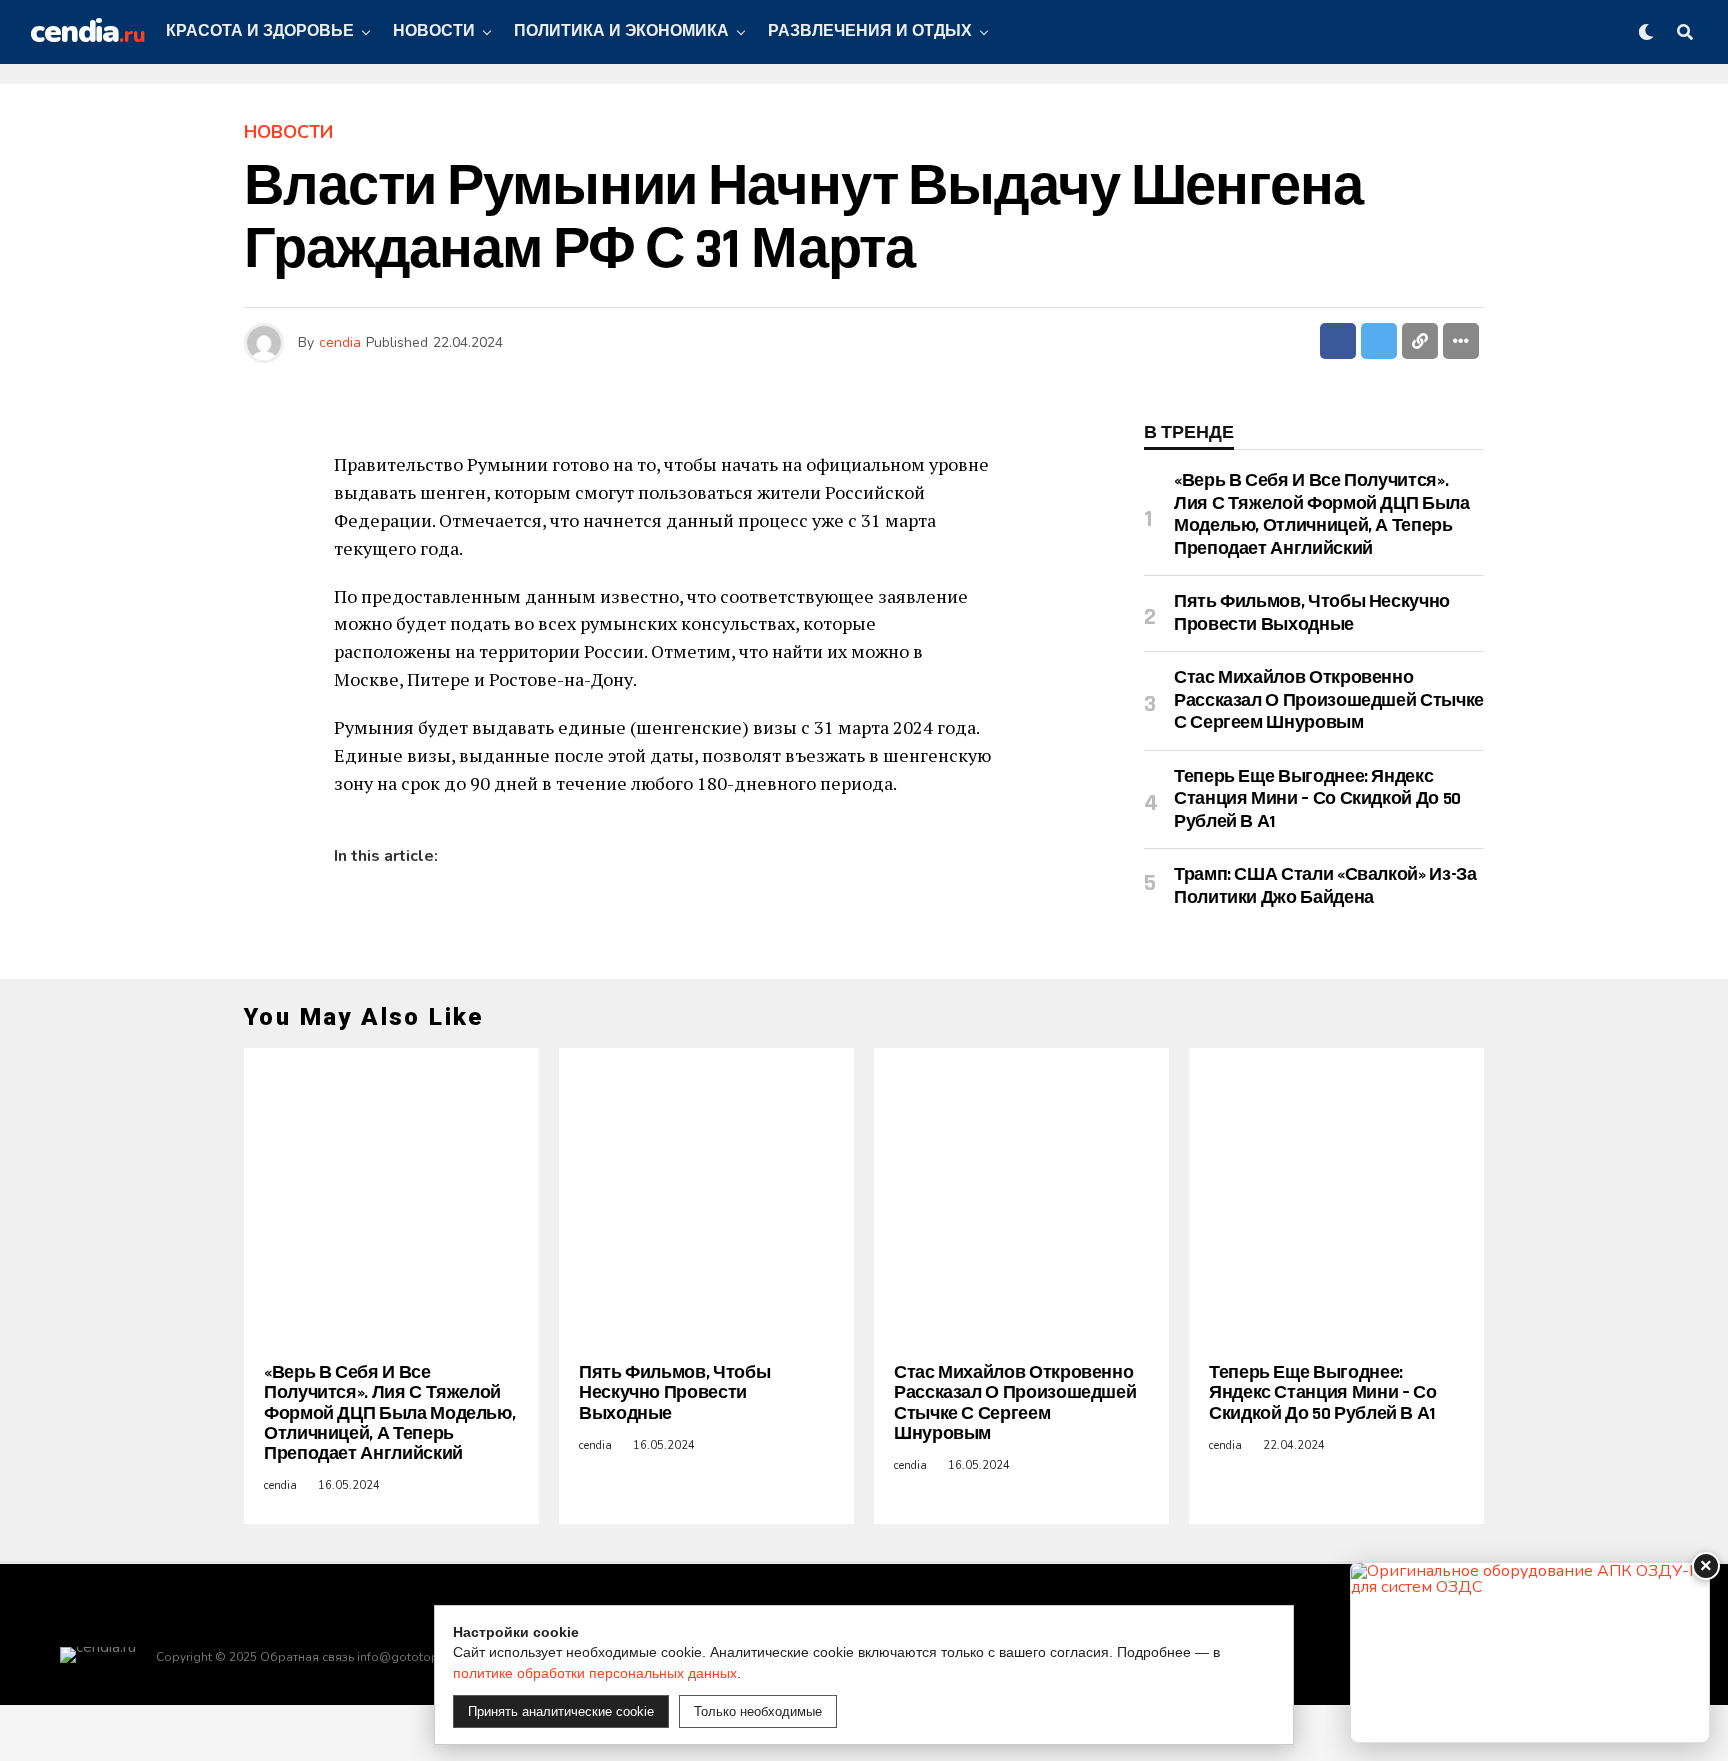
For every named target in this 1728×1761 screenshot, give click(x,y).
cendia (340, 342)
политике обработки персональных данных (595, 1673)
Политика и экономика (621, 31)
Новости (434, 31)
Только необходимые (758, 1711)
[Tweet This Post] (1379, 341)
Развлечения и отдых (870, 31)
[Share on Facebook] (1338, 341)
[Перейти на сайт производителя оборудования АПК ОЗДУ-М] (1530, 1652)
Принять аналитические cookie (561, 1711)
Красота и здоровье (260, 31)
